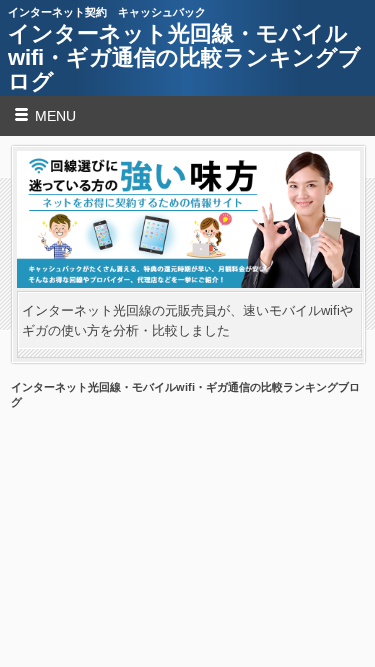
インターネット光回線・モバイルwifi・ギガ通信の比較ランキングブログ (184, 57)
